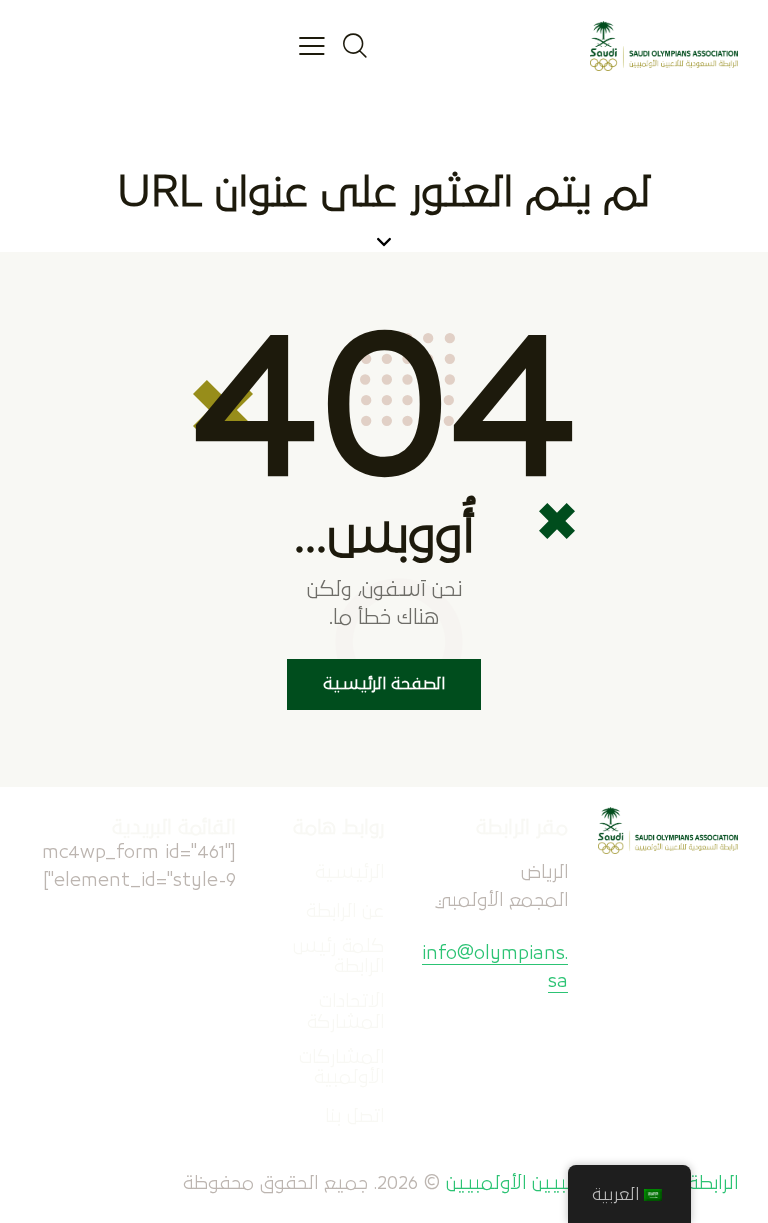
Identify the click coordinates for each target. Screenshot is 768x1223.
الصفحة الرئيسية (384, 684)
